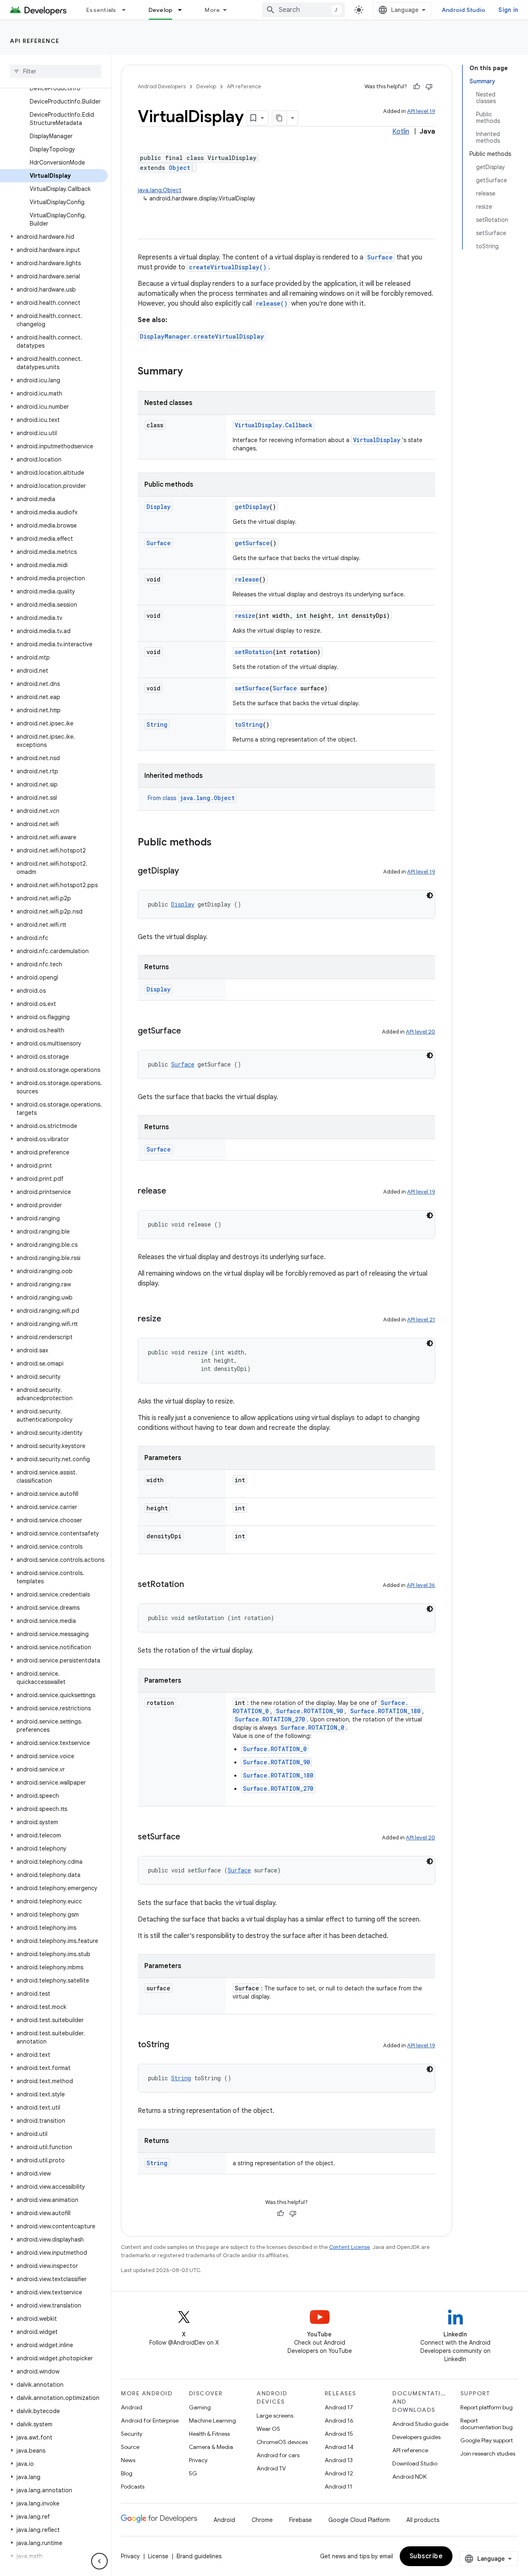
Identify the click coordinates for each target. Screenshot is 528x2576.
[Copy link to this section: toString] (177, 2045)
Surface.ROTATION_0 (312, 1727)
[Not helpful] (429, 87)
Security (132, 2434)
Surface (380, 257)
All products (423, 2520)
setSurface (252, 688)
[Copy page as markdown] (280, 118)
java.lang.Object (160, 190)
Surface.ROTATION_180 (385, 1711)
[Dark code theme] (430, 895)
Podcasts (133, 2487)
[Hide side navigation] (99, 2561)
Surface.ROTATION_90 (309, 1711)
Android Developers (162, 86)
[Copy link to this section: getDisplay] (187, 871)
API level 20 (421, 1032)
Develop (161, 10)
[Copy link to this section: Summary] (191, 372)
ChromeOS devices (282, 2442)
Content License (350, 2247)
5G (193, 2473)
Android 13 (339, 2460)
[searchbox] (55, 71)
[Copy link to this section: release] (174, 1191)
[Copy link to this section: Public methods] (220, 843)
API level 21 (421, 1320)
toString (249, 724)
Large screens (275, 2416)
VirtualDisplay (377, 440)
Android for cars (278, 2455)
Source (130, 2447)
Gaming (200, 2407)
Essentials (101, 10)
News (128, 2460)
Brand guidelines (199, 2556)
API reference (35, 41)
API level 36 (421, 1585)
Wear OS (268, 2429)
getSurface (252, 543)
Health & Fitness (209, 2434)
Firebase (301, 2520)
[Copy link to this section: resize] (170, 1319)
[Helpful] (417, 87)
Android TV (271, 2468)
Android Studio (464, 10)
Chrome (262, 2520)
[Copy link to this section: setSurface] (189, 1837)
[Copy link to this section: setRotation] (192, 1585)
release (247, 579)
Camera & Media (211, 2447)
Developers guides (416, 2437)
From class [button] (191, 798)
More (212, 10)
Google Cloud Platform (359, 2520)
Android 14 (339, 2447)
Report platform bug (487, 2407)
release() (272, 303)
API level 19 (421, 111)
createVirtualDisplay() (228, 267)
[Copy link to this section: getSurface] (189, 1031)
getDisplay (252, 507)
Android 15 (339, 2434)
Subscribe (426, 2556)
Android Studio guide (420, 2424)
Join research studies (488, 2454)
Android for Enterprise (150, 2421)
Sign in (508, 10)
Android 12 (339, 2473)
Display (158, 507)
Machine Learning (212, 2421)
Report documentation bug (487, 2424)
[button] (54, 237)
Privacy (198, 2460)
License (158, 2556)
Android (132, 2407)
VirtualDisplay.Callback (273, 425)
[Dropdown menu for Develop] (184, 10)
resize (245, 616)
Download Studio (415, 2463)
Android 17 (339, 2407)
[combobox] (304, 10)
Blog (127, 2473)
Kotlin (401, 132)
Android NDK (409, 2477)
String (157, 724)
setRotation (254, 652)
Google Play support (487, 2440)
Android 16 (339, 2421)
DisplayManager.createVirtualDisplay (202, 336)
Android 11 (338, 2487)
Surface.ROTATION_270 (270, 1719)
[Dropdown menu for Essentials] (127, 10)
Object (179, 168)
